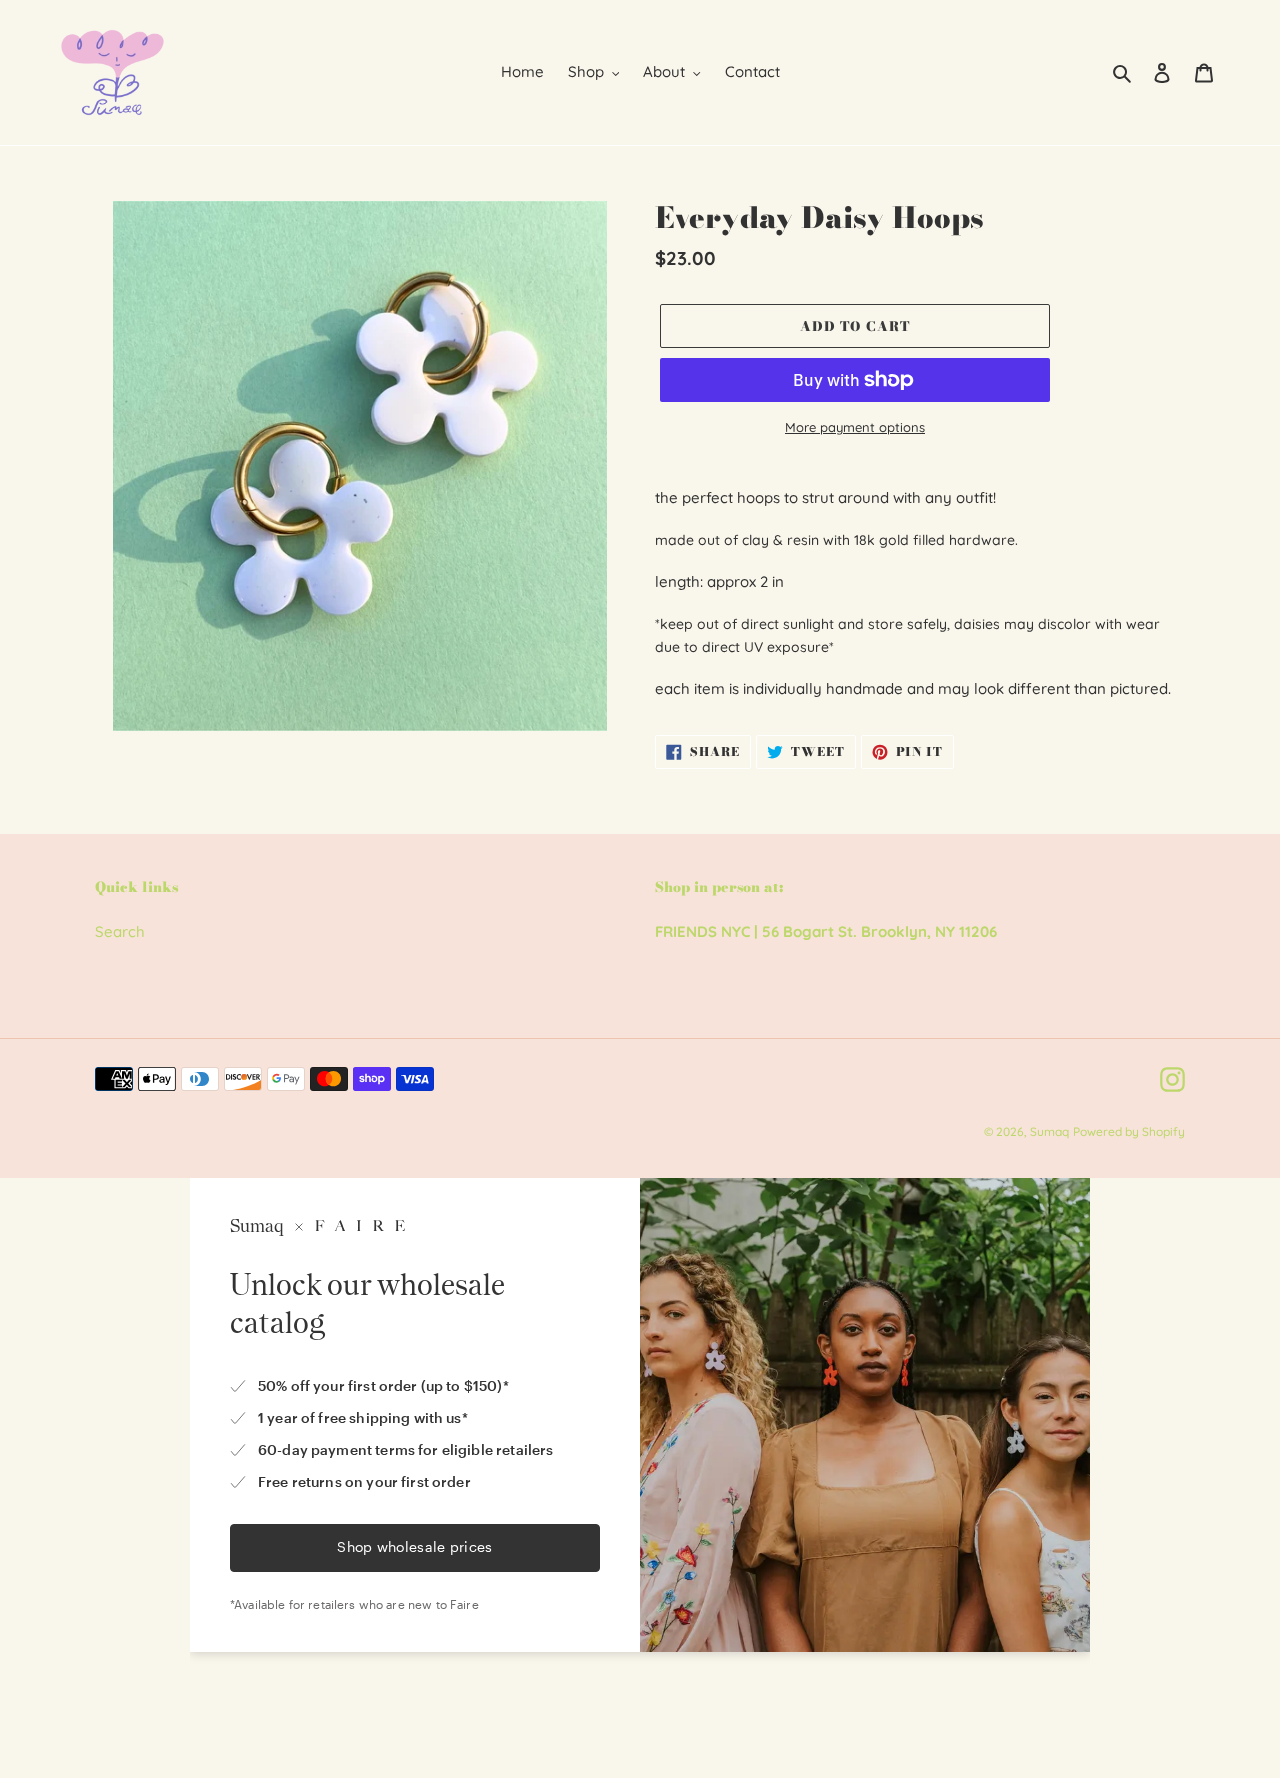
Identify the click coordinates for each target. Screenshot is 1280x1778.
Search (120, 931)
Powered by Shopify (1129, 1131)
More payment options (855, 427)
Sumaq (1049, 1131)
